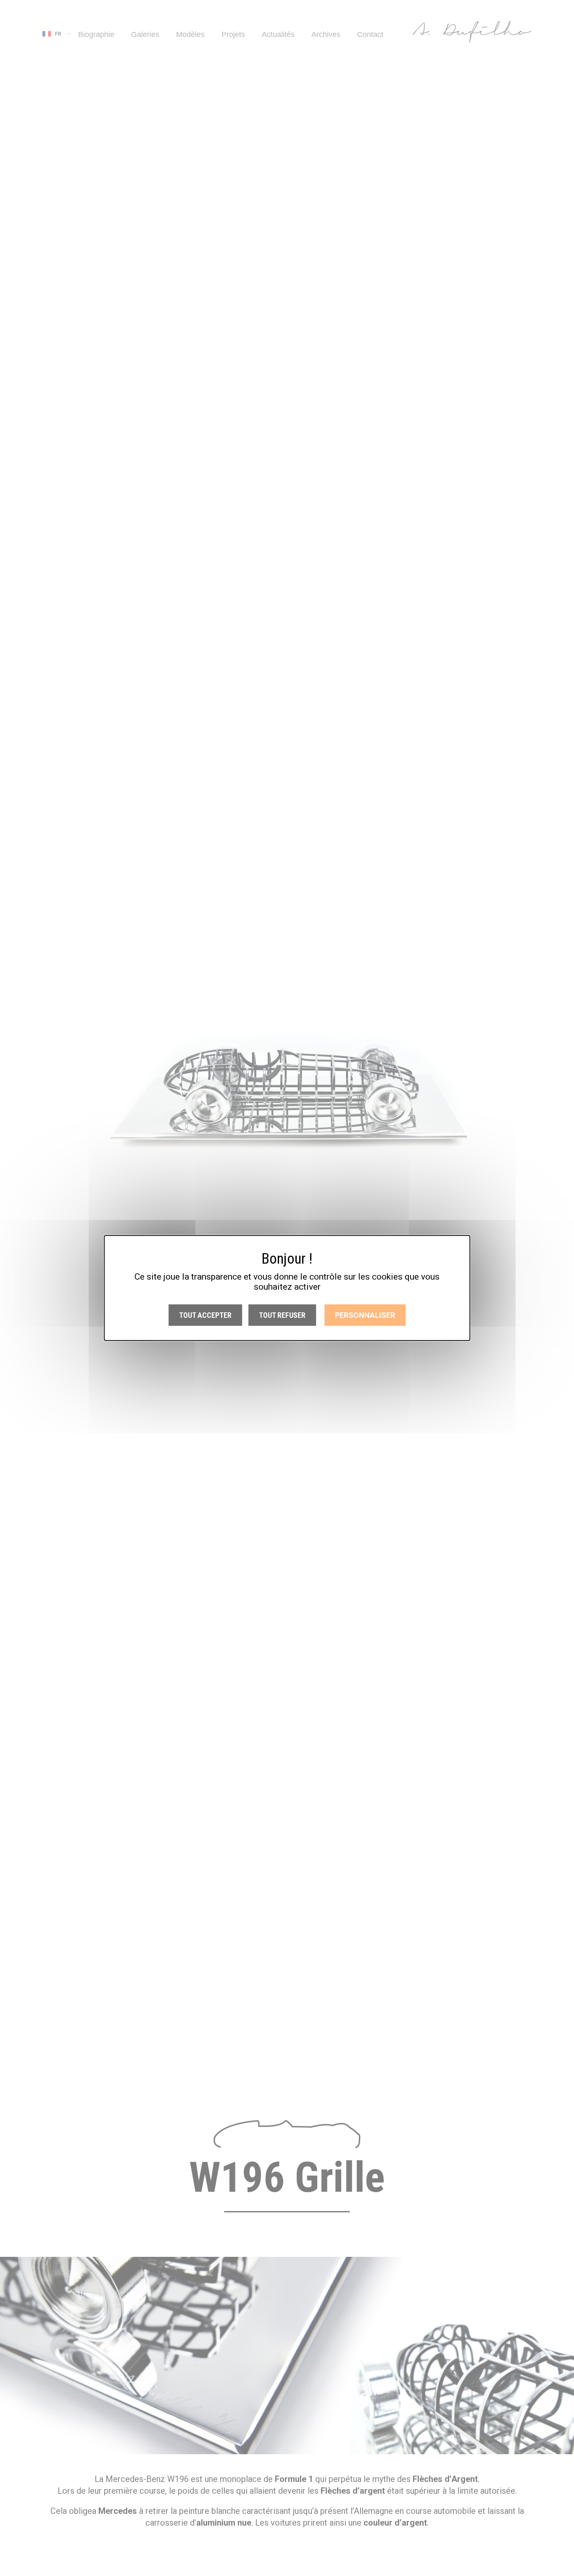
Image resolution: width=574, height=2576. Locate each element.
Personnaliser (365, 1315)
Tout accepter (205, 1315)
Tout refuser (282, 1315)
